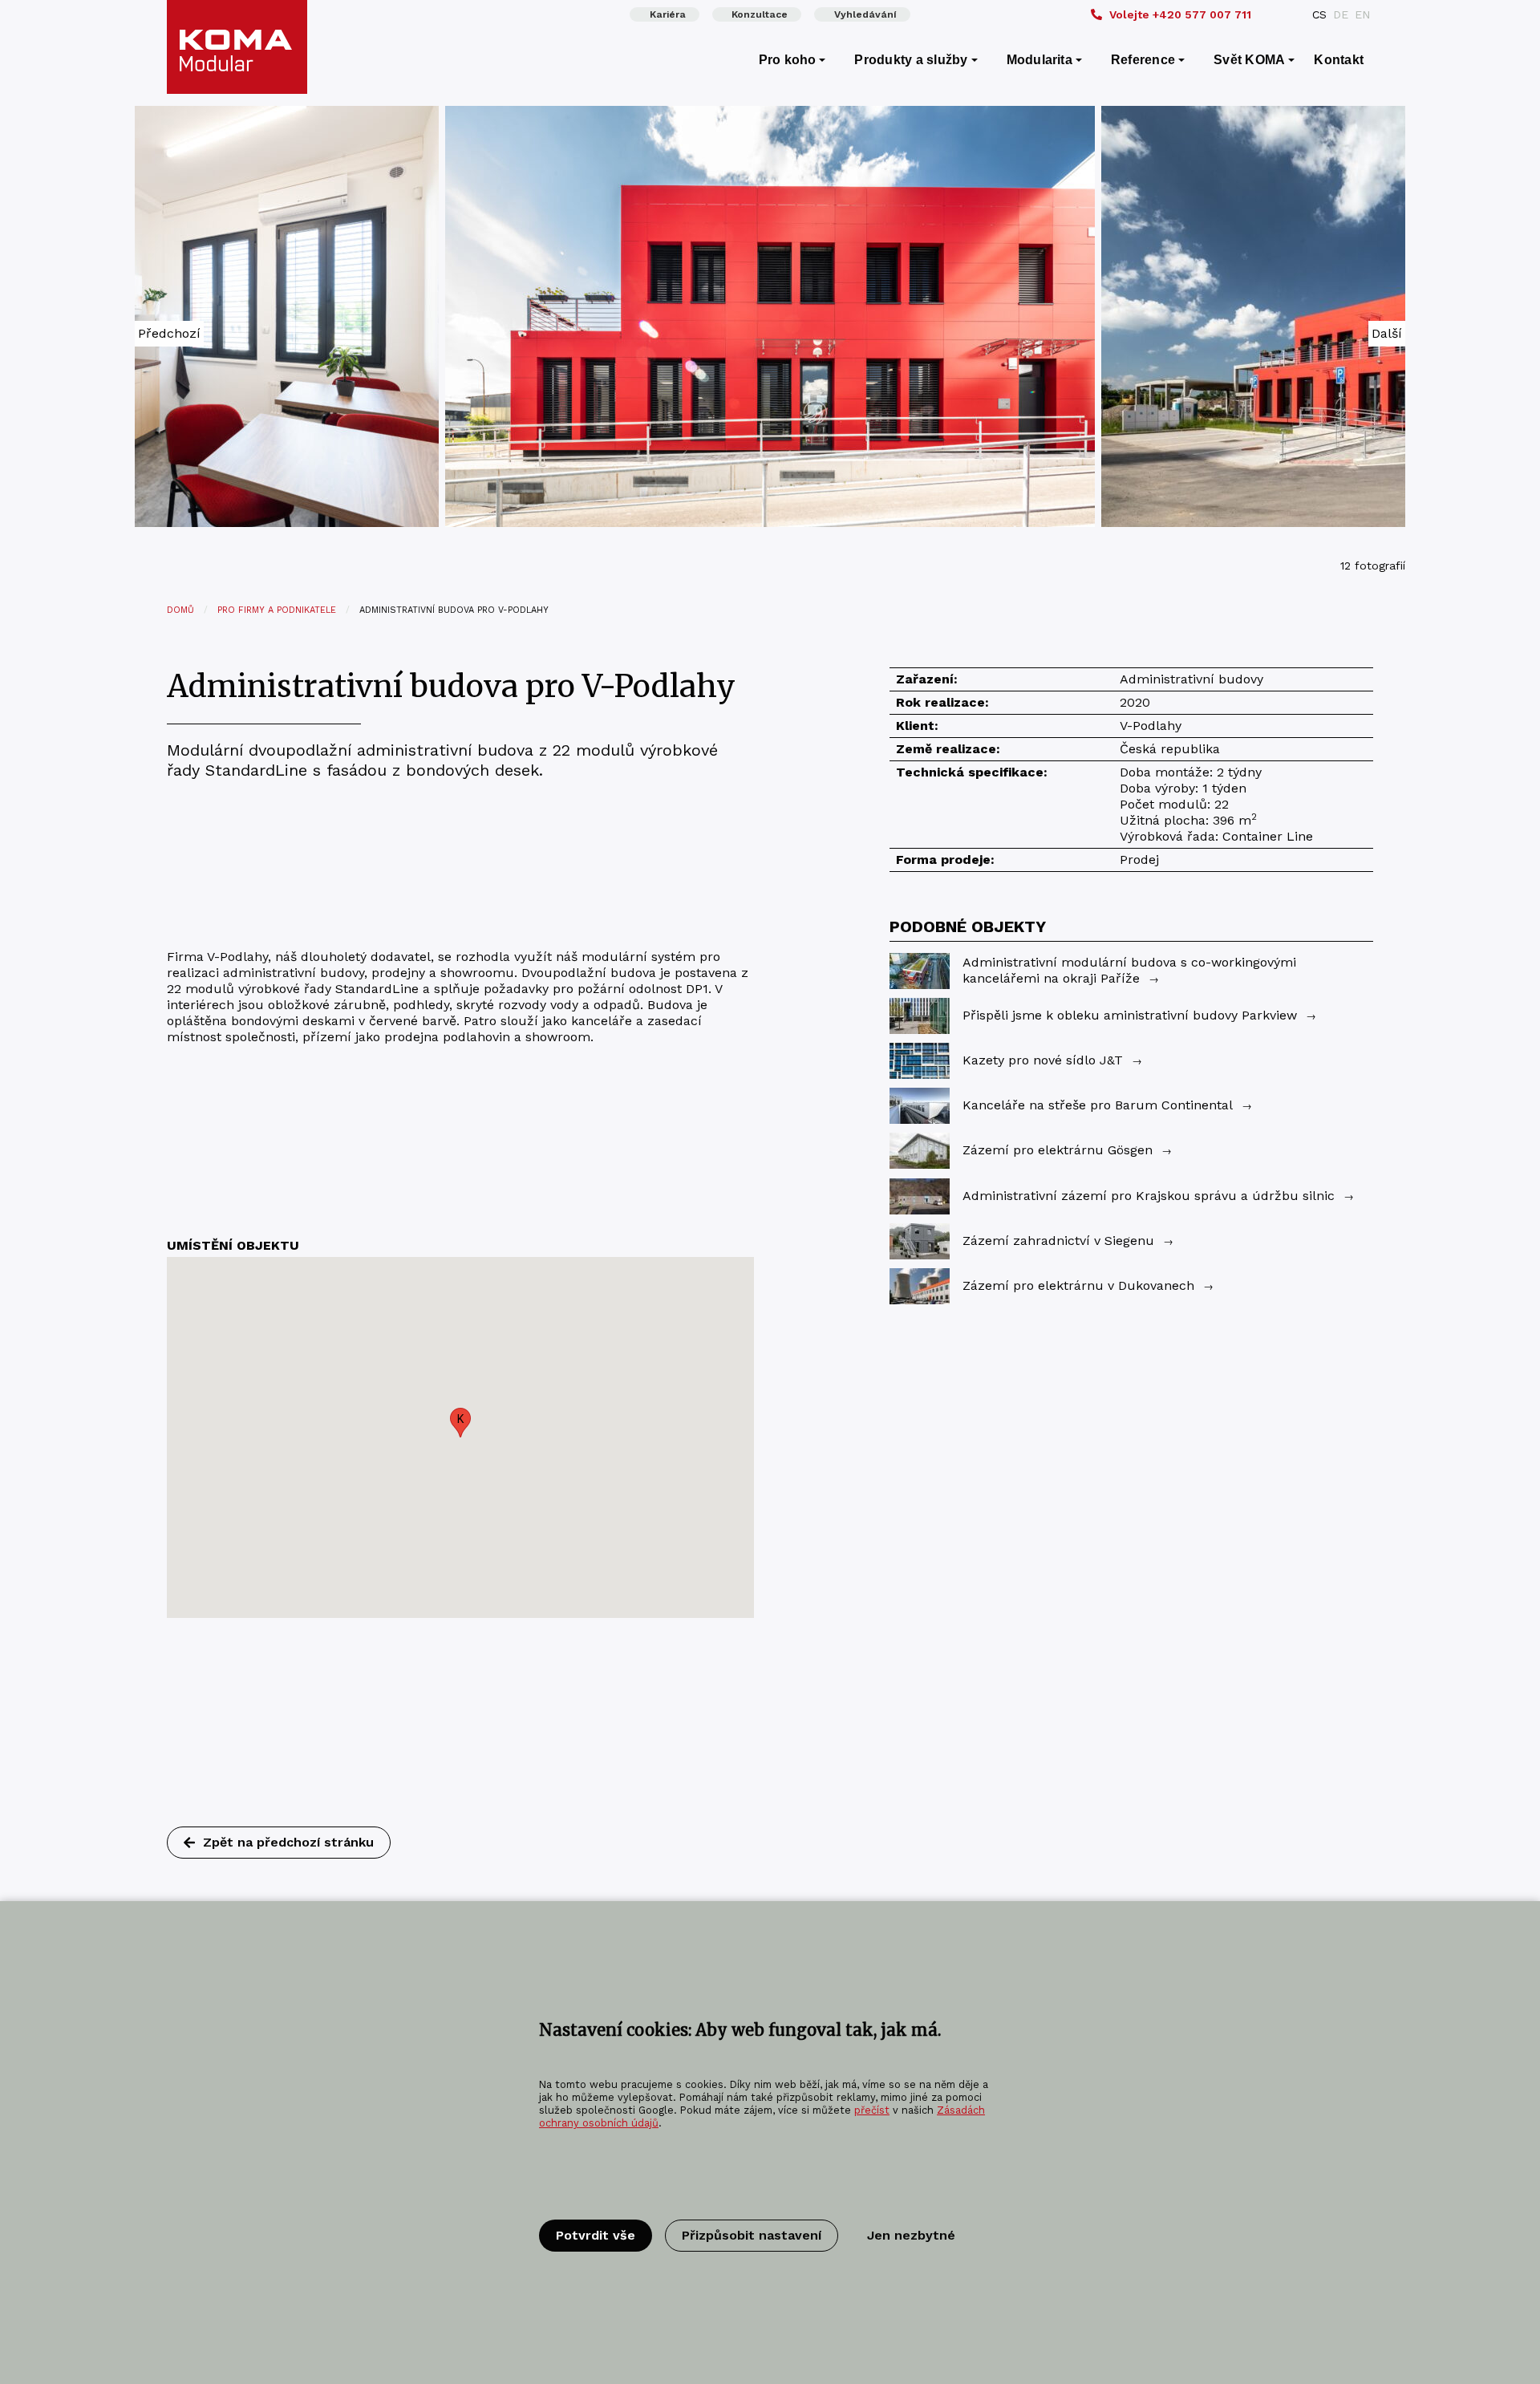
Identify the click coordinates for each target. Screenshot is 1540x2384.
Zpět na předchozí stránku (288, 1842)
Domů (180, 610)
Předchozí (169, 333)
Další (1387, 333)
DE (1341, 14)
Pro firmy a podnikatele (277, 610)
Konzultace (760, 14)
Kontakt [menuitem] (1339, 60)
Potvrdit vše (596, 2235)
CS (1319, 14)
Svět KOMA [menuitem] (1249, 60)
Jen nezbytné (911, 2235)
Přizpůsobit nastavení (752, 2235)
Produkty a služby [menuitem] (911, 60)
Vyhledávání (865, 14)
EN (1362, 14)
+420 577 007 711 (1180, 14)
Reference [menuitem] (1143, 60)
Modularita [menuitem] (1039, 60)
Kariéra (668, 14)
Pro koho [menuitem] (788, 60)
